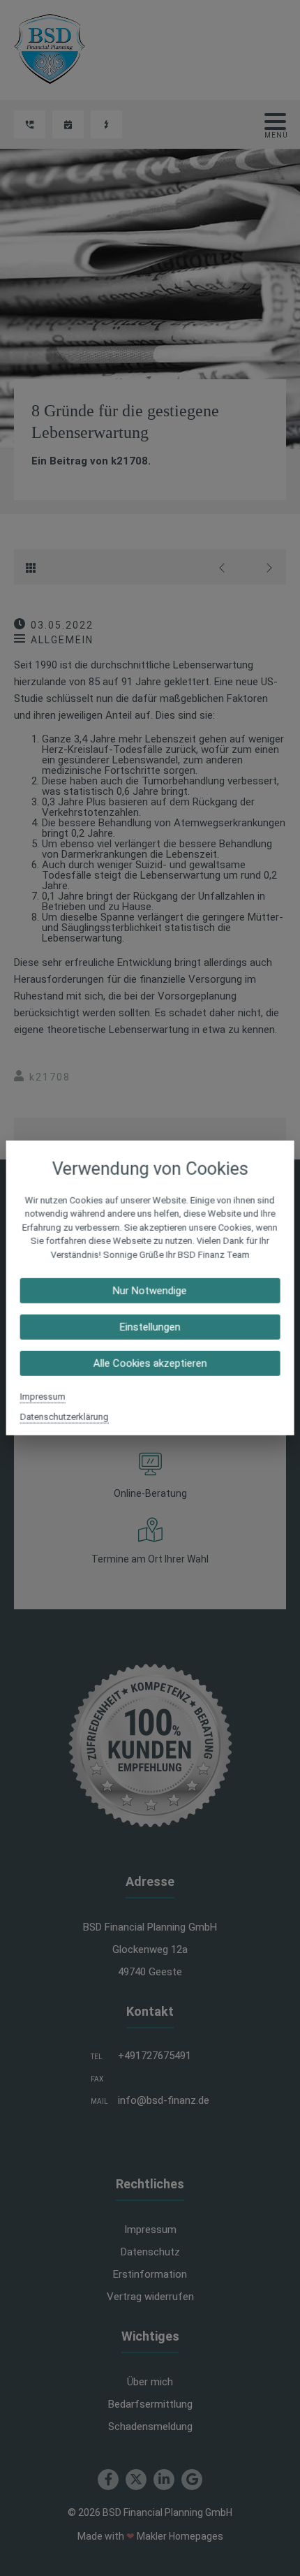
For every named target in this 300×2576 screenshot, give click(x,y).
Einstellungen (150, 1327)
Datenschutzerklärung (65, 1417)
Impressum (43, 1397)
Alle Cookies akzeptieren (150, 1363)
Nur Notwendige (150, 1291)
